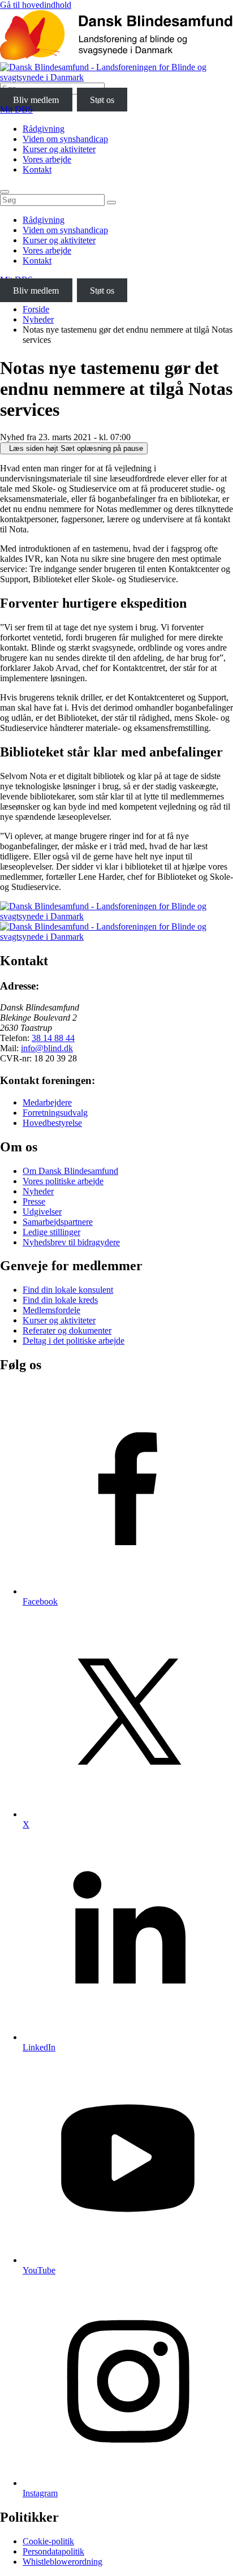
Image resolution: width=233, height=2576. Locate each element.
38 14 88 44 (53, 1038)
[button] (74, 448)
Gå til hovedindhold (36, 5)
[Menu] (5, 192)
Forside (36, 309)
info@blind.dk (47, 1048)
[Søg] (111, 203)
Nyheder (38, 319)
